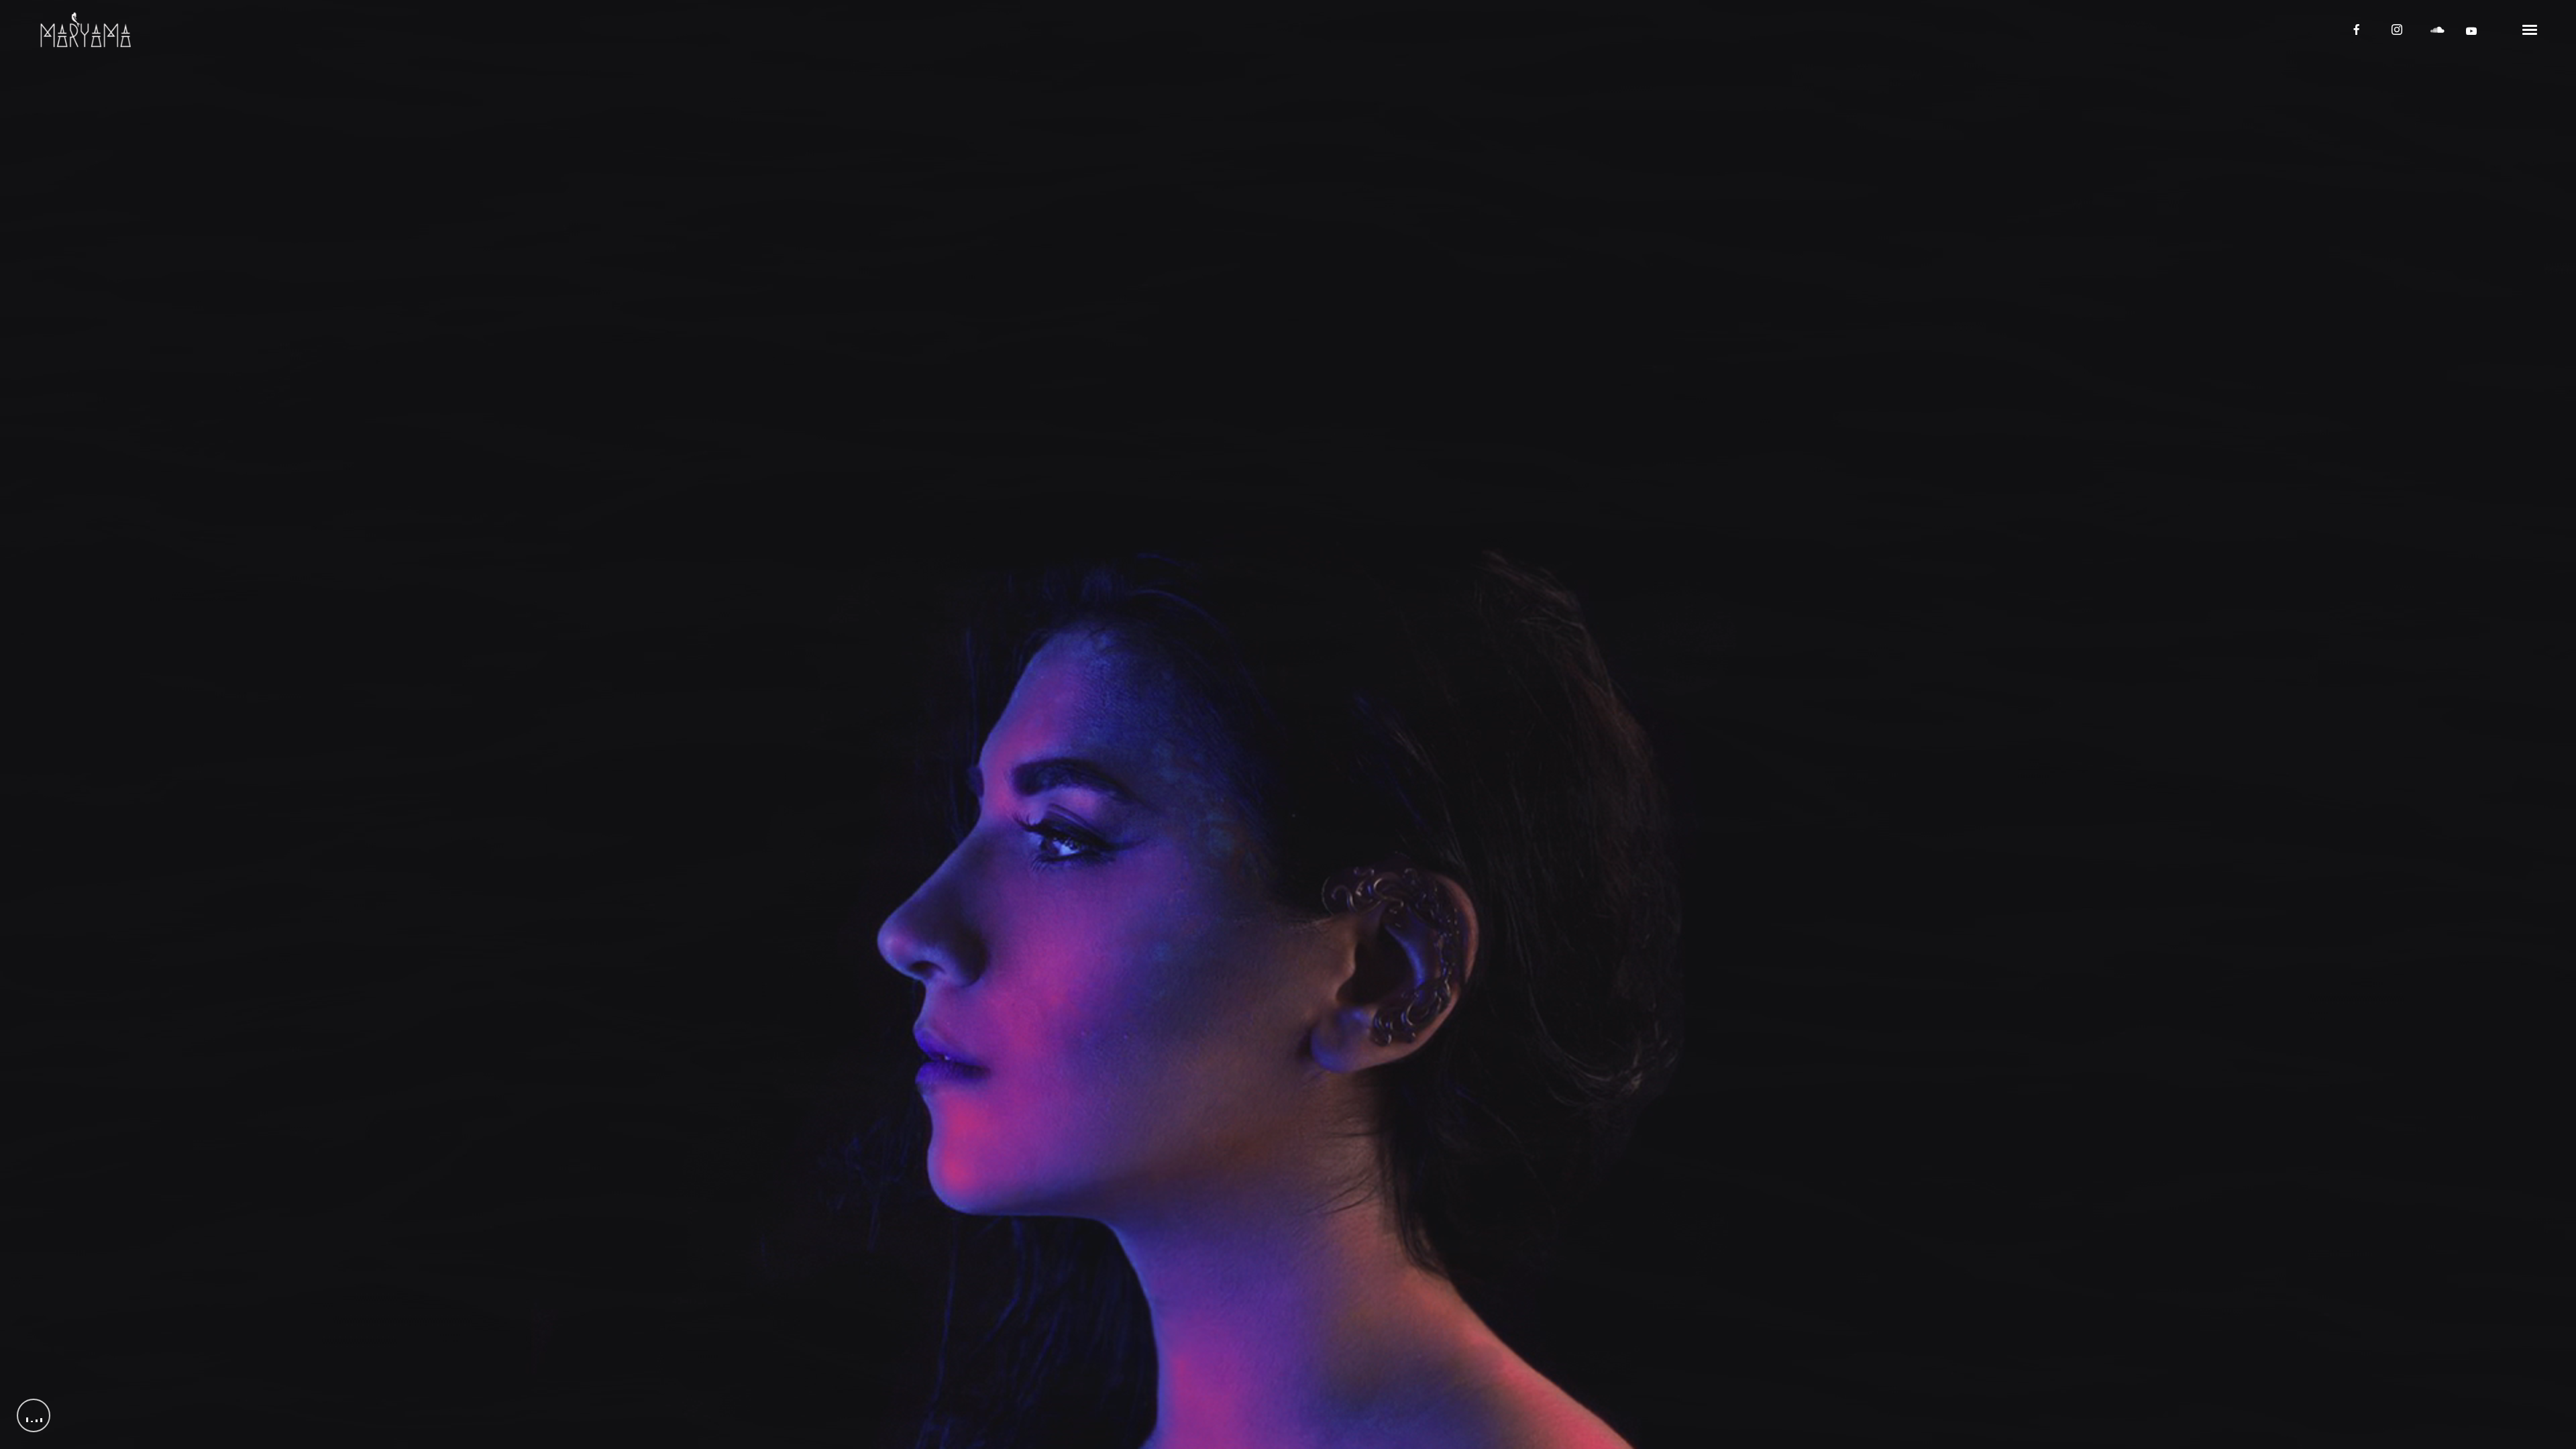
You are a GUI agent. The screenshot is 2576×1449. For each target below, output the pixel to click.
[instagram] (2397, 30)
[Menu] (2530, 29)
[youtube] (2471, 31)
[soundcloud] (2437, 30)
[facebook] (2357, 30)
